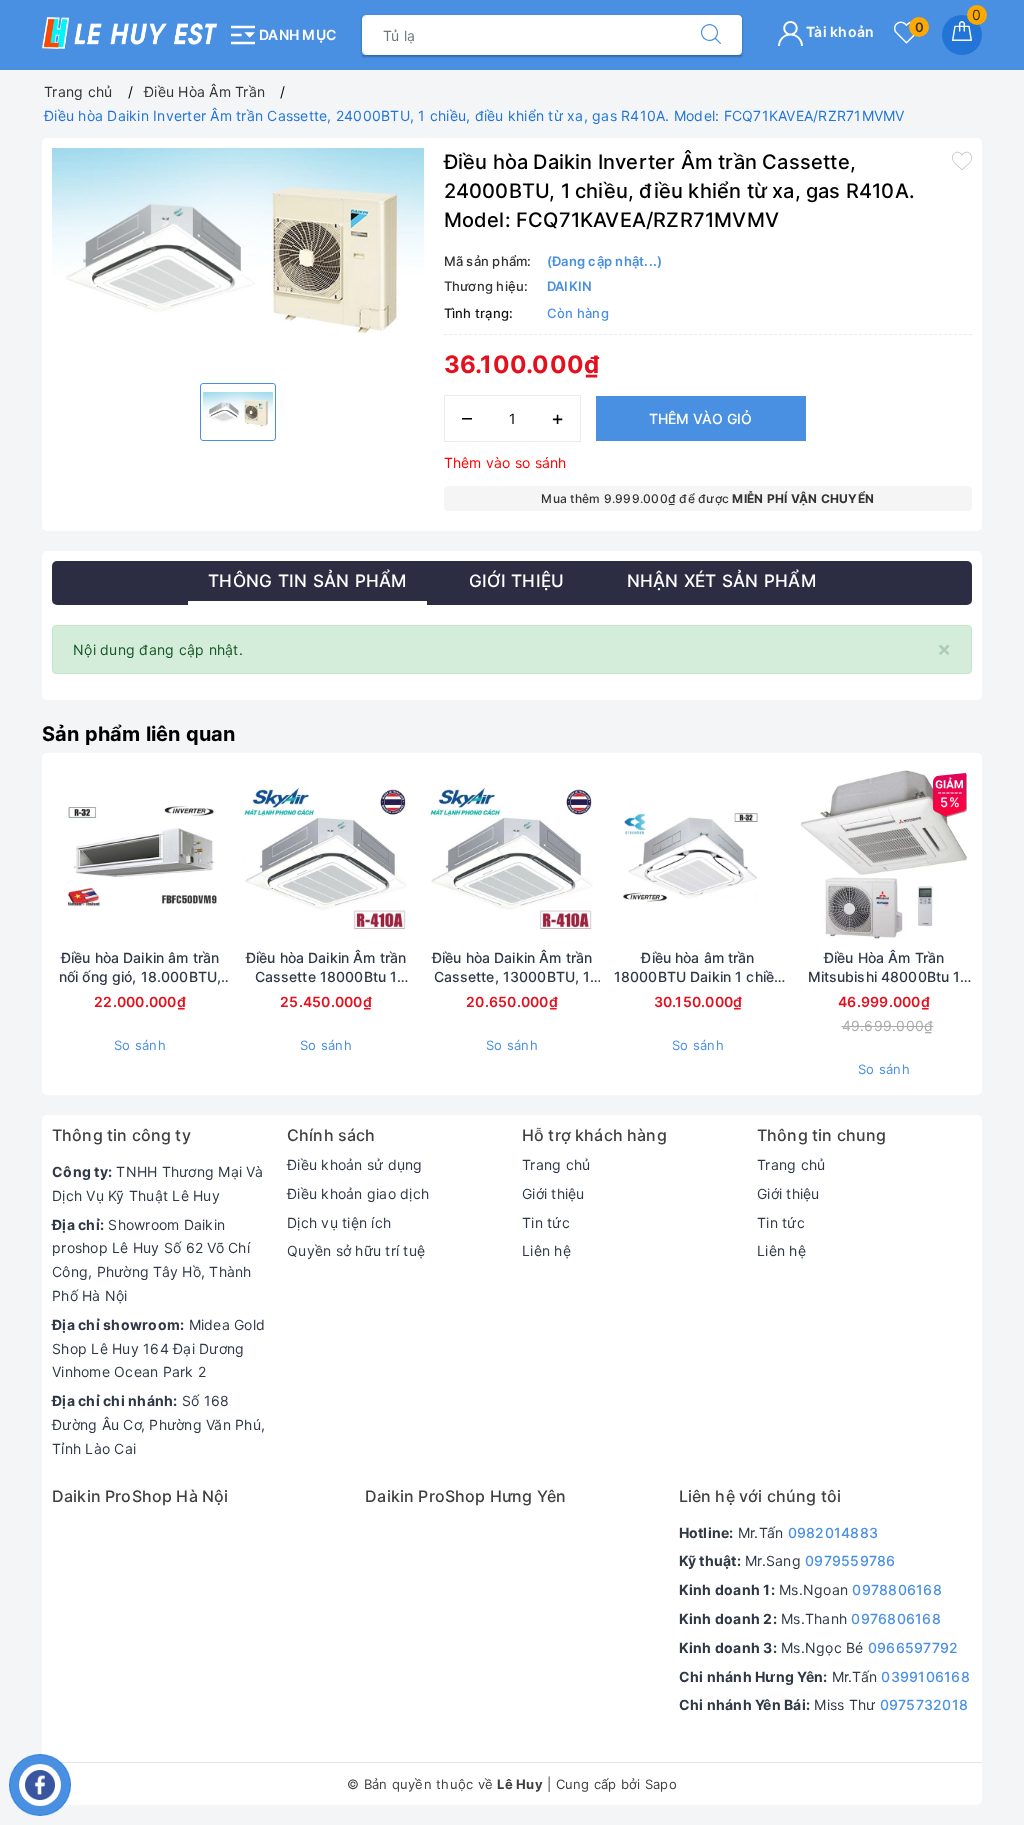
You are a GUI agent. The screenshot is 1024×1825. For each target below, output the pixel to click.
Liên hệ (546, 1250)
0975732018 (924, 1704)
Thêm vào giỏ (700, 418)
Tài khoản (839, 31)
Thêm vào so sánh (505, 462)
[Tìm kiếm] (711, 35)
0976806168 (896, 1618)
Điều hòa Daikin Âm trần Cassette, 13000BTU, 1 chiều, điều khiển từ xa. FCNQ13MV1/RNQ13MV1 (512, 967)
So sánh (140, 1045)
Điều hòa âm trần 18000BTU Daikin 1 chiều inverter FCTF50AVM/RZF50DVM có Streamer (698, 967)
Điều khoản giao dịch (358, 1193)
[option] (238, 258)
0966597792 (913, 1647)
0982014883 (833, 1532)
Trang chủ (556, 1164)
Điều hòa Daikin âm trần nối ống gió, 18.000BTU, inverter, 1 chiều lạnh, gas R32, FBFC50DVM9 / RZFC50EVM (140, 967)
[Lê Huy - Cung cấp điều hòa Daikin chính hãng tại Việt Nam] (129, 33)
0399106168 (925, 1676)
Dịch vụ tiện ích (339, 1222)
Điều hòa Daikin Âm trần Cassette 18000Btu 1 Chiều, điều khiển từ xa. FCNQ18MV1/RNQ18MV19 (326, 967)
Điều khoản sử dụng (355, 1164)
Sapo (661, 1784)
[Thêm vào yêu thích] (962, 160)
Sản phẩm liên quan (139, 734)
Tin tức (546, 1222)
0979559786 (850, 1560)
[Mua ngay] (604, 856)
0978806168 (897, 1589)
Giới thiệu (553, 1193)
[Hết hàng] (232, 856)
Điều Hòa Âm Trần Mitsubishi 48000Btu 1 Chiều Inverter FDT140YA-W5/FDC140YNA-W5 (884, 967)
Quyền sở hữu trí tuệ (356, 1250)
